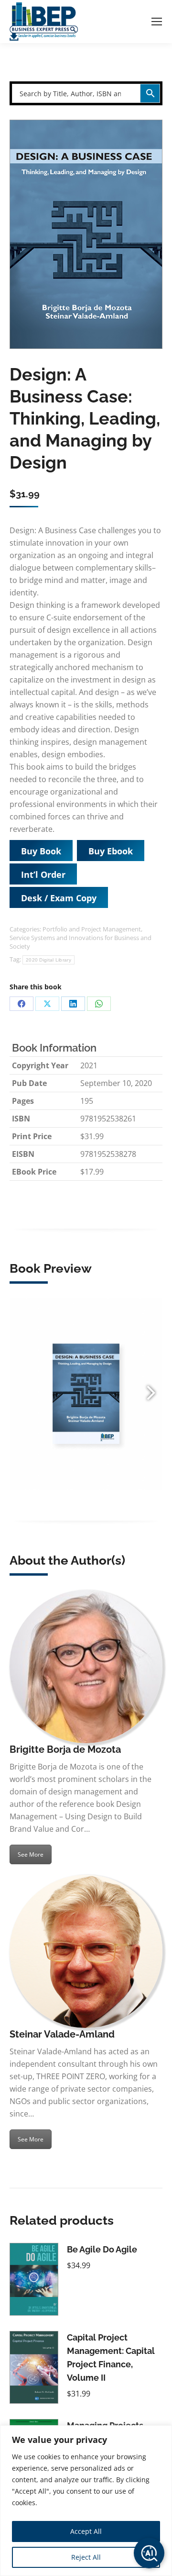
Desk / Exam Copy (59, 898)
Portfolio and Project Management (92, 929)
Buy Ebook (111, 851)
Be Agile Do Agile (102, 2249)
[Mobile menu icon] (157, 22)
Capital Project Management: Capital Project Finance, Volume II (111, 2358)
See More (31, 1854)
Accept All (86, 2531)
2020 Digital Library (48, 960)
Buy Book (41, 851)
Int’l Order (43, 874)
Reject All (86, 2557)
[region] (86, 2501)
